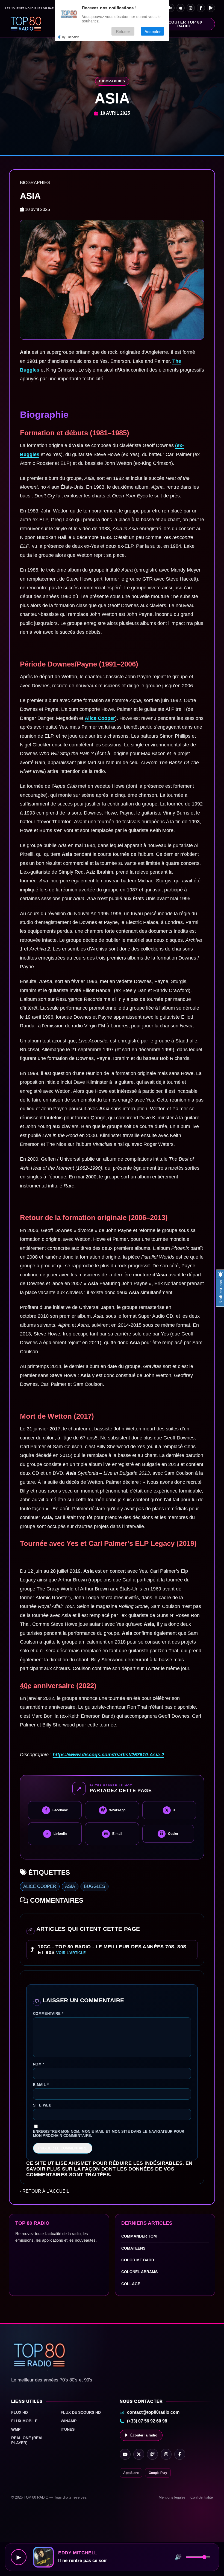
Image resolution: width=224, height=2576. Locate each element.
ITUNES (68, 2429)
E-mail (41, 2085)
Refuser (123, 31)
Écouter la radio (144, 2435)
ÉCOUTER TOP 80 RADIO (184, 24)
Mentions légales (172, 2497)
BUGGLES (95, 1886)
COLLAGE (131, 2284)
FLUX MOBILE (24, 2421)
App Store (131, 2473)
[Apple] (181, 8)
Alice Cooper (100, 718)
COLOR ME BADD (138, 2260)
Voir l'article (71, 1953)
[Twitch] (170, 8)
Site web (42, 2105)
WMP (16, 2429)
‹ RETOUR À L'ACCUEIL (45, 2191)
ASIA (70, 1886)
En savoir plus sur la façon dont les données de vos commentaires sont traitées (109, 2169)
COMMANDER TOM (139, 2236)
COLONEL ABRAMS (139, 2272)
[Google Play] (211, 8)
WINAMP (69, 2421)
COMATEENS (133, 2248)
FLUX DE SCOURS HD (81, 2412)
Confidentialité (202, 2497)
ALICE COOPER (40, 1886)
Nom (39, 2064)
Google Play (158, 2473)
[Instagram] (191, 8)
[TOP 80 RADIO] (26, 24)
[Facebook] (201, 8)
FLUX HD (20, 2412)
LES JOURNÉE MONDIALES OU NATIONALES (36, 9)
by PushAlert (71, 37)
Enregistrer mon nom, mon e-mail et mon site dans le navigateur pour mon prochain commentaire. (109, 2134)
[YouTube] (125, 2454)
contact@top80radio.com (153, 2412)
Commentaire (48, 2014)
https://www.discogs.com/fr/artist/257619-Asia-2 (108, 1755)
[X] (139, 2454)
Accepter (153, 31)
